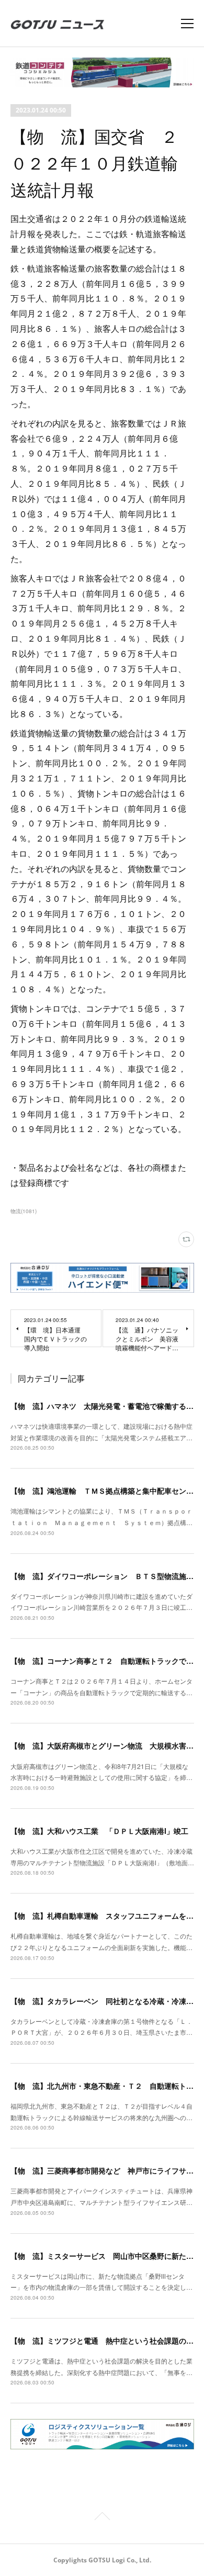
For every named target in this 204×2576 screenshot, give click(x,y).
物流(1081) (24, 1211)
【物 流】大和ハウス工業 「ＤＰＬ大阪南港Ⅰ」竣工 (99, 1831)
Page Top (102, 2518)
